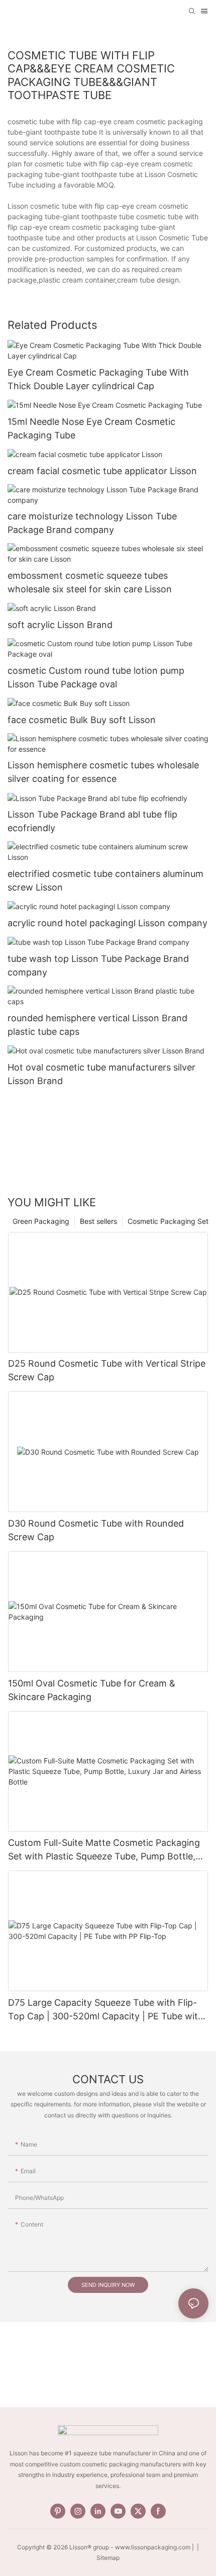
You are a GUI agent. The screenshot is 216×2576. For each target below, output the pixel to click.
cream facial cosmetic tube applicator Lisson (102, 471)
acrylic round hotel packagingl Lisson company (107, 923)
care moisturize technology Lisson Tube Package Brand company (92, 523)
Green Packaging (41, 1221)
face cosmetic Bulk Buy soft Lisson (82, 720)
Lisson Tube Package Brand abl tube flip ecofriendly (92, 821)
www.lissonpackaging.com (153, 2547)
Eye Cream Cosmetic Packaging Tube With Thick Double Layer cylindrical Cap (98, 379)
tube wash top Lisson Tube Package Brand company (98, 965)
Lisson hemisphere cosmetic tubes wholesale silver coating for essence (103, 772)
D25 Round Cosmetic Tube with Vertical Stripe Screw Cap (107, 1370)
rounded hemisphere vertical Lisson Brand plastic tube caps (97, 1025)
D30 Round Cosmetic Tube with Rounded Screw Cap (96, 1530)
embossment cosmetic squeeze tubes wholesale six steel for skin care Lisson (90, 582)
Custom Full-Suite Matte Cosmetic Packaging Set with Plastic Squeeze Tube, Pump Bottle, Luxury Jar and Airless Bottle (104, 1850)
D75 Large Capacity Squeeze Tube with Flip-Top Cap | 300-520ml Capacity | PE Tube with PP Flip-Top (106, 2010)
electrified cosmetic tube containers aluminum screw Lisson (105, 880)
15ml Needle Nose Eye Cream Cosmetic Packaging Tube (91, 428)
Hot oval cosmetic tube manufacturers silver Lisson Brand (101, 1074)
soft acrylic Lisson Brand (60, 625)
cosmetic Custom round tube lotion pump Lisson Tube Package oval (96, 677)
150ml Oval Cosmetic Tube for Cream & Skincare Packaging (92, 1690)
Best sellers (98, 1221)
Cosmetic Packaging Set (168, 1221)
